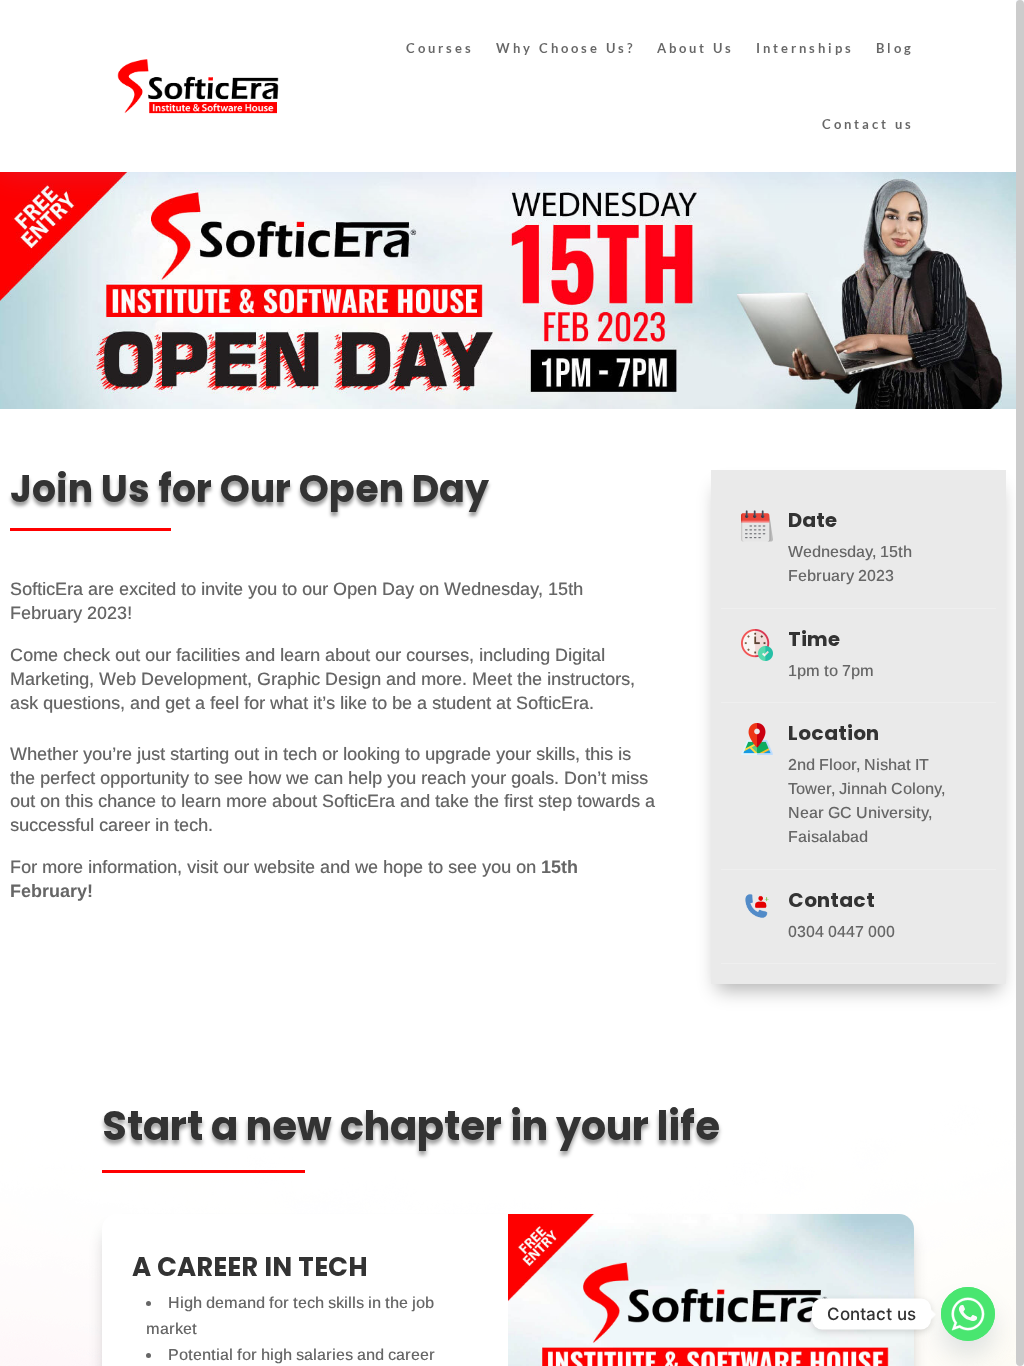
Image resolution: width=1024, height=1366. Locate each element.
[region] (512, 683)
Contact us (868, 124)
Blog (895, 48)
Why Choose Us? (565, 48)
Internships (805, 48)
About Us (695, 48)
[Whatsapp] (968, 1314)
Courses (440, 48)
